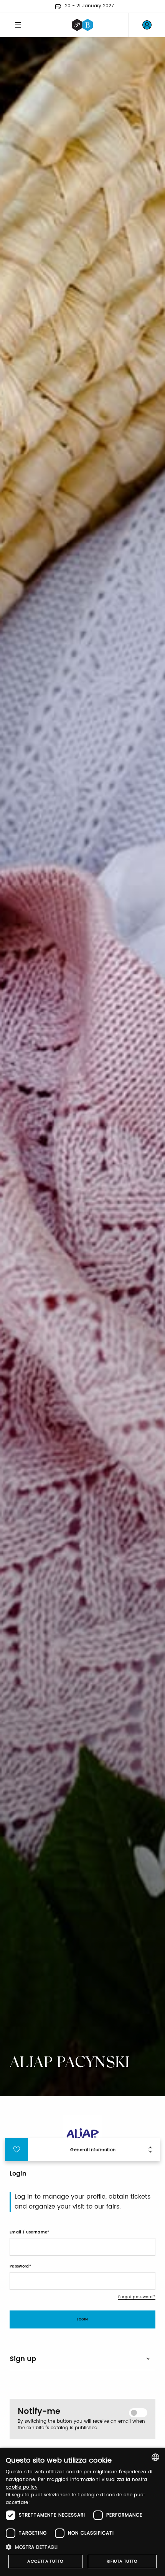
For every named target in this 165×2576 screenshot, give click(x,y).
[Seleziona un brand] (82, 25)
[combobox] (155, 2457)
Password (19, 2266)
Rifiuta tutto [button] (122, 2561)
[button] (82, 2547)
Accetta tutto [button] (45, 2561)
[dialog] (82, 2512)
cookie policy (22, 2487)
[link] (147, 25)
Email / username (28, 2232)
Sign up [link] (23, 2359)
